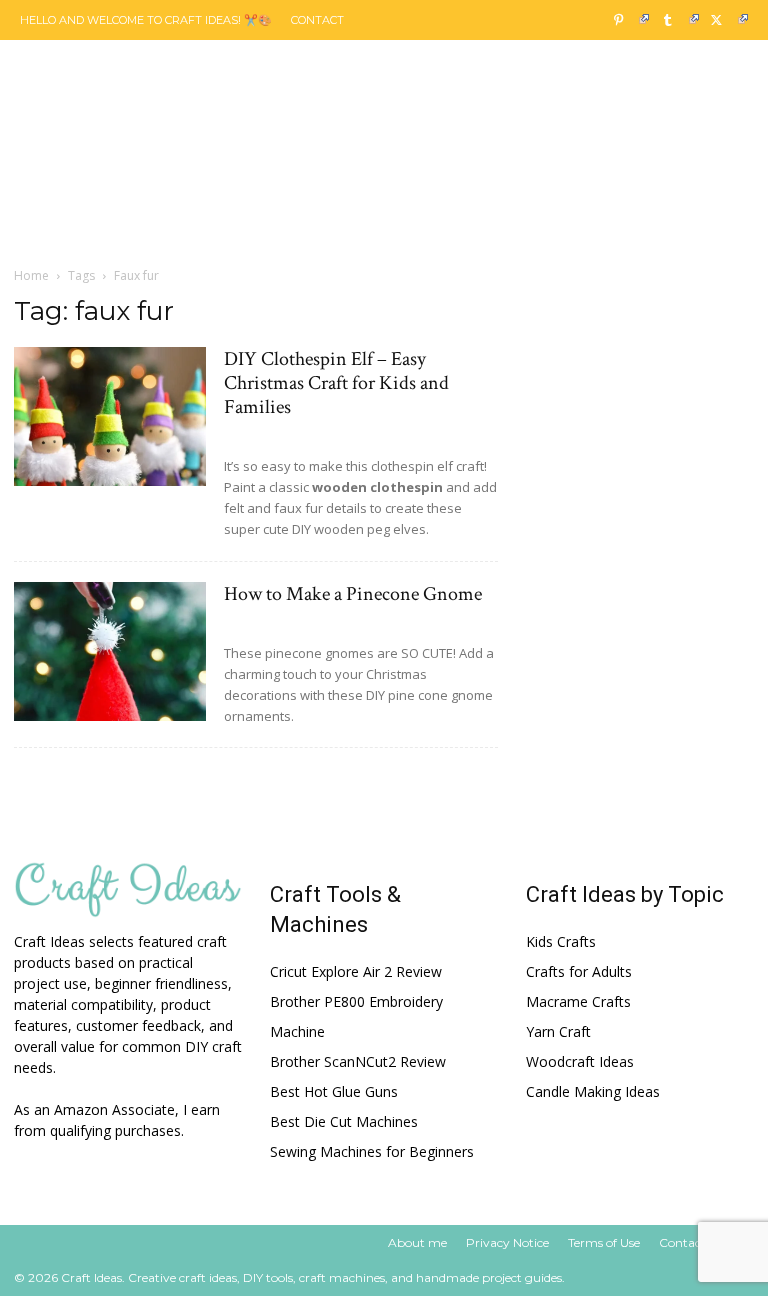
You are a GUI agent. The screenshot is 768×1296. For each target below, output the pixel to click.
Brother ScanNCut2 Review (358, 1061)
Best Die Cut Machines (344, 1121)
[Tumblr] (675, 20)
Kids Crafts (561, 941)
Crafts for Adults (579, 971)
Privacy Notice (507, 1242)
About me (417, 1242)
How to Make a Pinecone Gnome (353, 594)
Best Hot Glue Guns (334, 1091)
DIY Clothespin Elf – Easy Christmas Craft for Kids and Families (336, 383)
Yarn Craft (558, 1031)
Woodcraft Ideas (580, 1061)
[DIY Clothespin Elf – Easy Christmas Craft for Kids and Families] (110, 416)
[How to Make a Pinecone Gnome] (110, 651)
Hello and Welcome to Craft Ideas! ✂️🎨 (146, 20)
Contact (317, 20)
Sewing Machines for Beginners (372, 1151)
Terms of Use (604, 1242)
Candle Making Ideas (593, 1091)
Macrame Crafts (578, 1001)
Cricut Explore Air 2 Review (356, 971)
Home (31, 275)
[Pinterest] (626, 20)
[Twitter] (725, 20)
